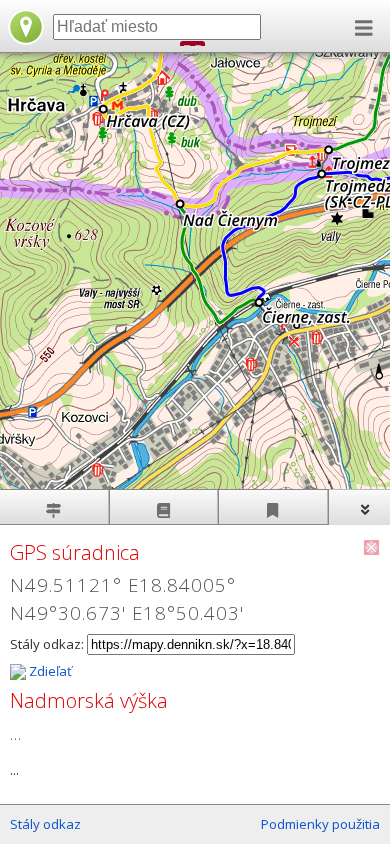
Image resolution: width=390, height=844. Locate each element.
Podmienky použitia (320, 824)
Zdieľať (49, 671)
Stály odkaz (45, 824)
